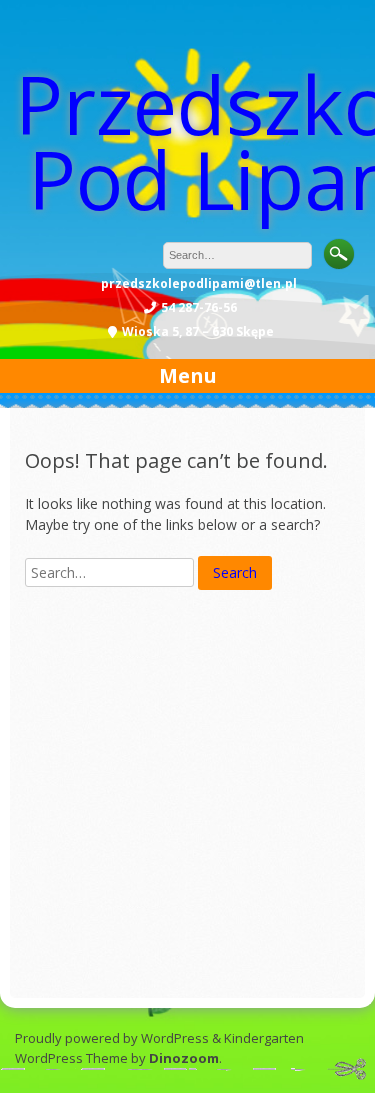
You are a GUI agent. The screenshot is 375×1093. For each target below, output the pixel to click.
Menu (188, 375)
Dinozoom (184, 1058)
